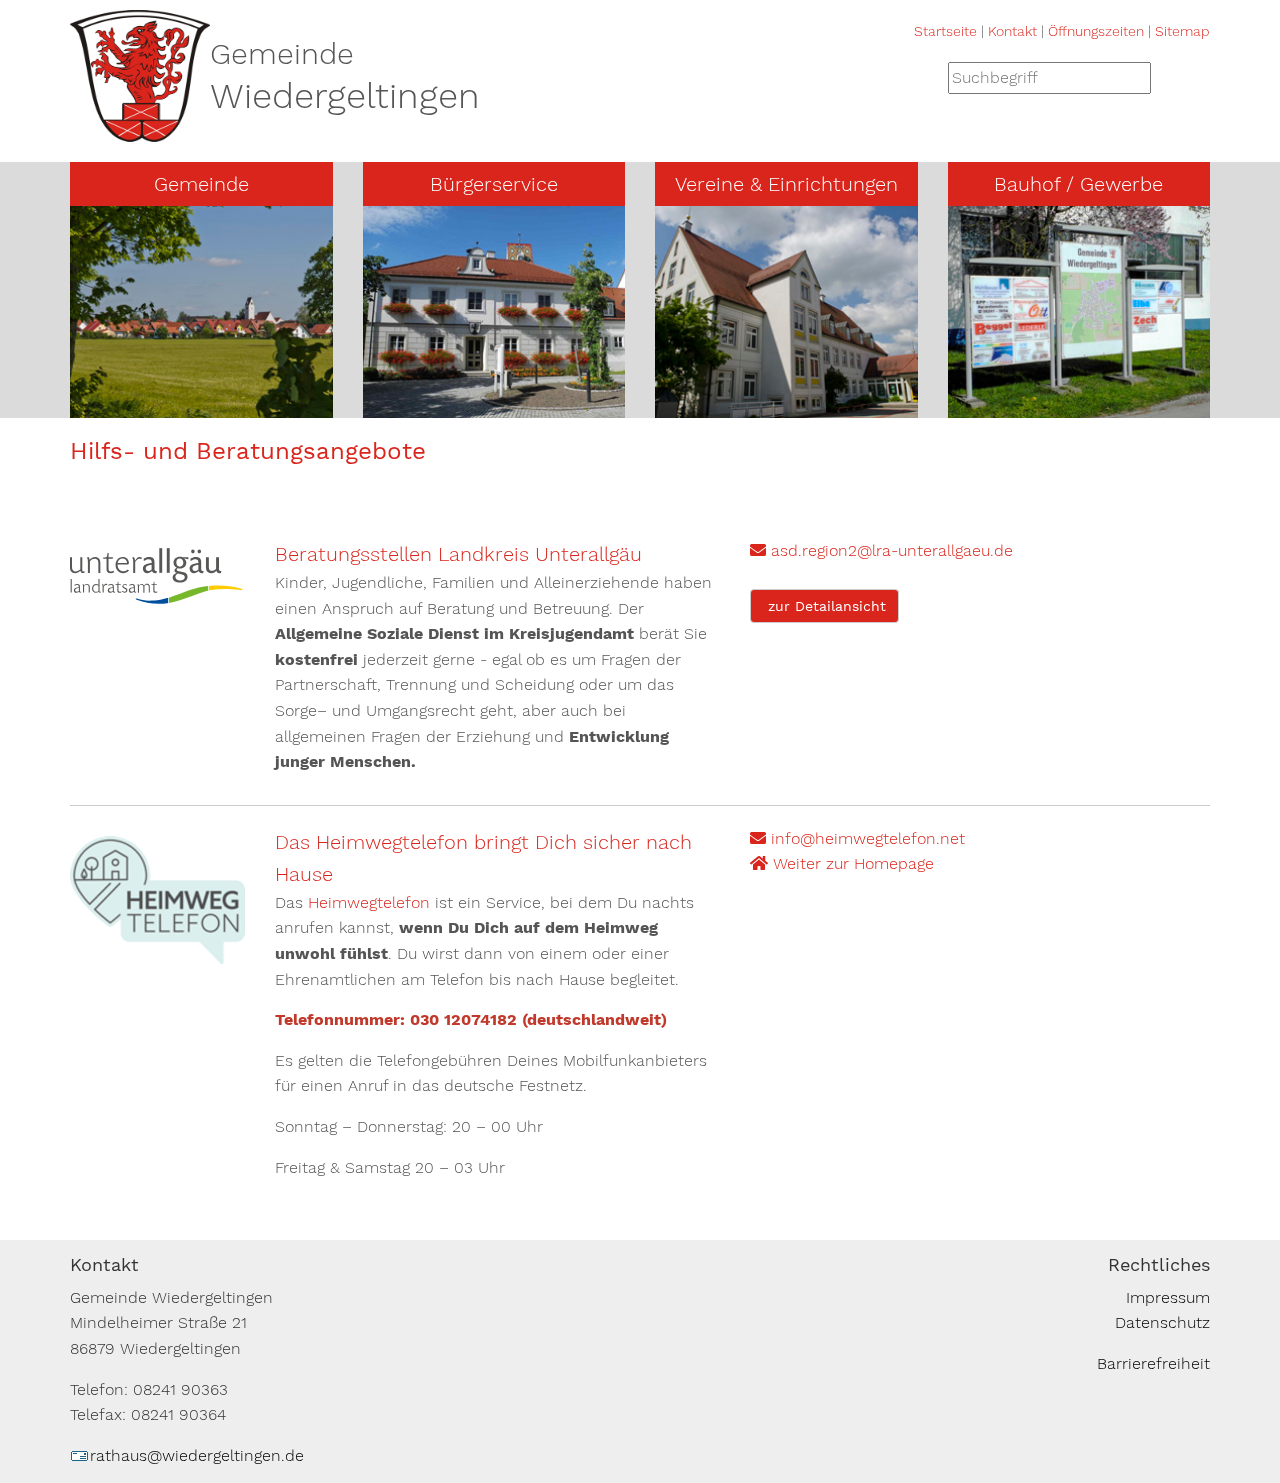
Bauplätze (423, 402)
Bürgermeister (146, 224)
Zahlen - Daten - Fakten (185, 402)
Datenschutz (1162, 1322)
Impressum (1168, 1297)
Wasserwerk (1016, 259)
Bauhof (996, 224)
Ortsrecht (422, 330)
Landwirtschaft (1028, 330)
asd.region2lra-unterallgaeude (889, 550)
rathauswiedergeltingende (197, 1455)
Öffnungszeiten (1096, 31)
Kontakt (1012, 31)
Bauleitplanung (442, 259)
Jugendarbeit (727, 330)
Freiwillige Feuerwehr (760, 224)
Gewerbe (1004, 295)
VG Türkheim (141, 366)
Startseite (945, 31)
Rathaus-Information (466, 366)
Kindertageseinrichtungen (776, 259)
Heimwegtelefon (369, 902)
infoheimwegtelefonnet (865, 838)
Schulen (707, 295)
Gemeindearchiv (153, 295)
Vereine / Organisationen (772, 402)
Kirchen (121, 330)
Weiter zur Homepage (851, 863)
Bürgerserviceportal (461, 224)
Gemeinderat (141, 259)
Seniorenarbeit (733, 366)
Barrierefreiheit (1153, 1363)
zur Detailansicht (824, 606)
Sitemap (1182, 31)
